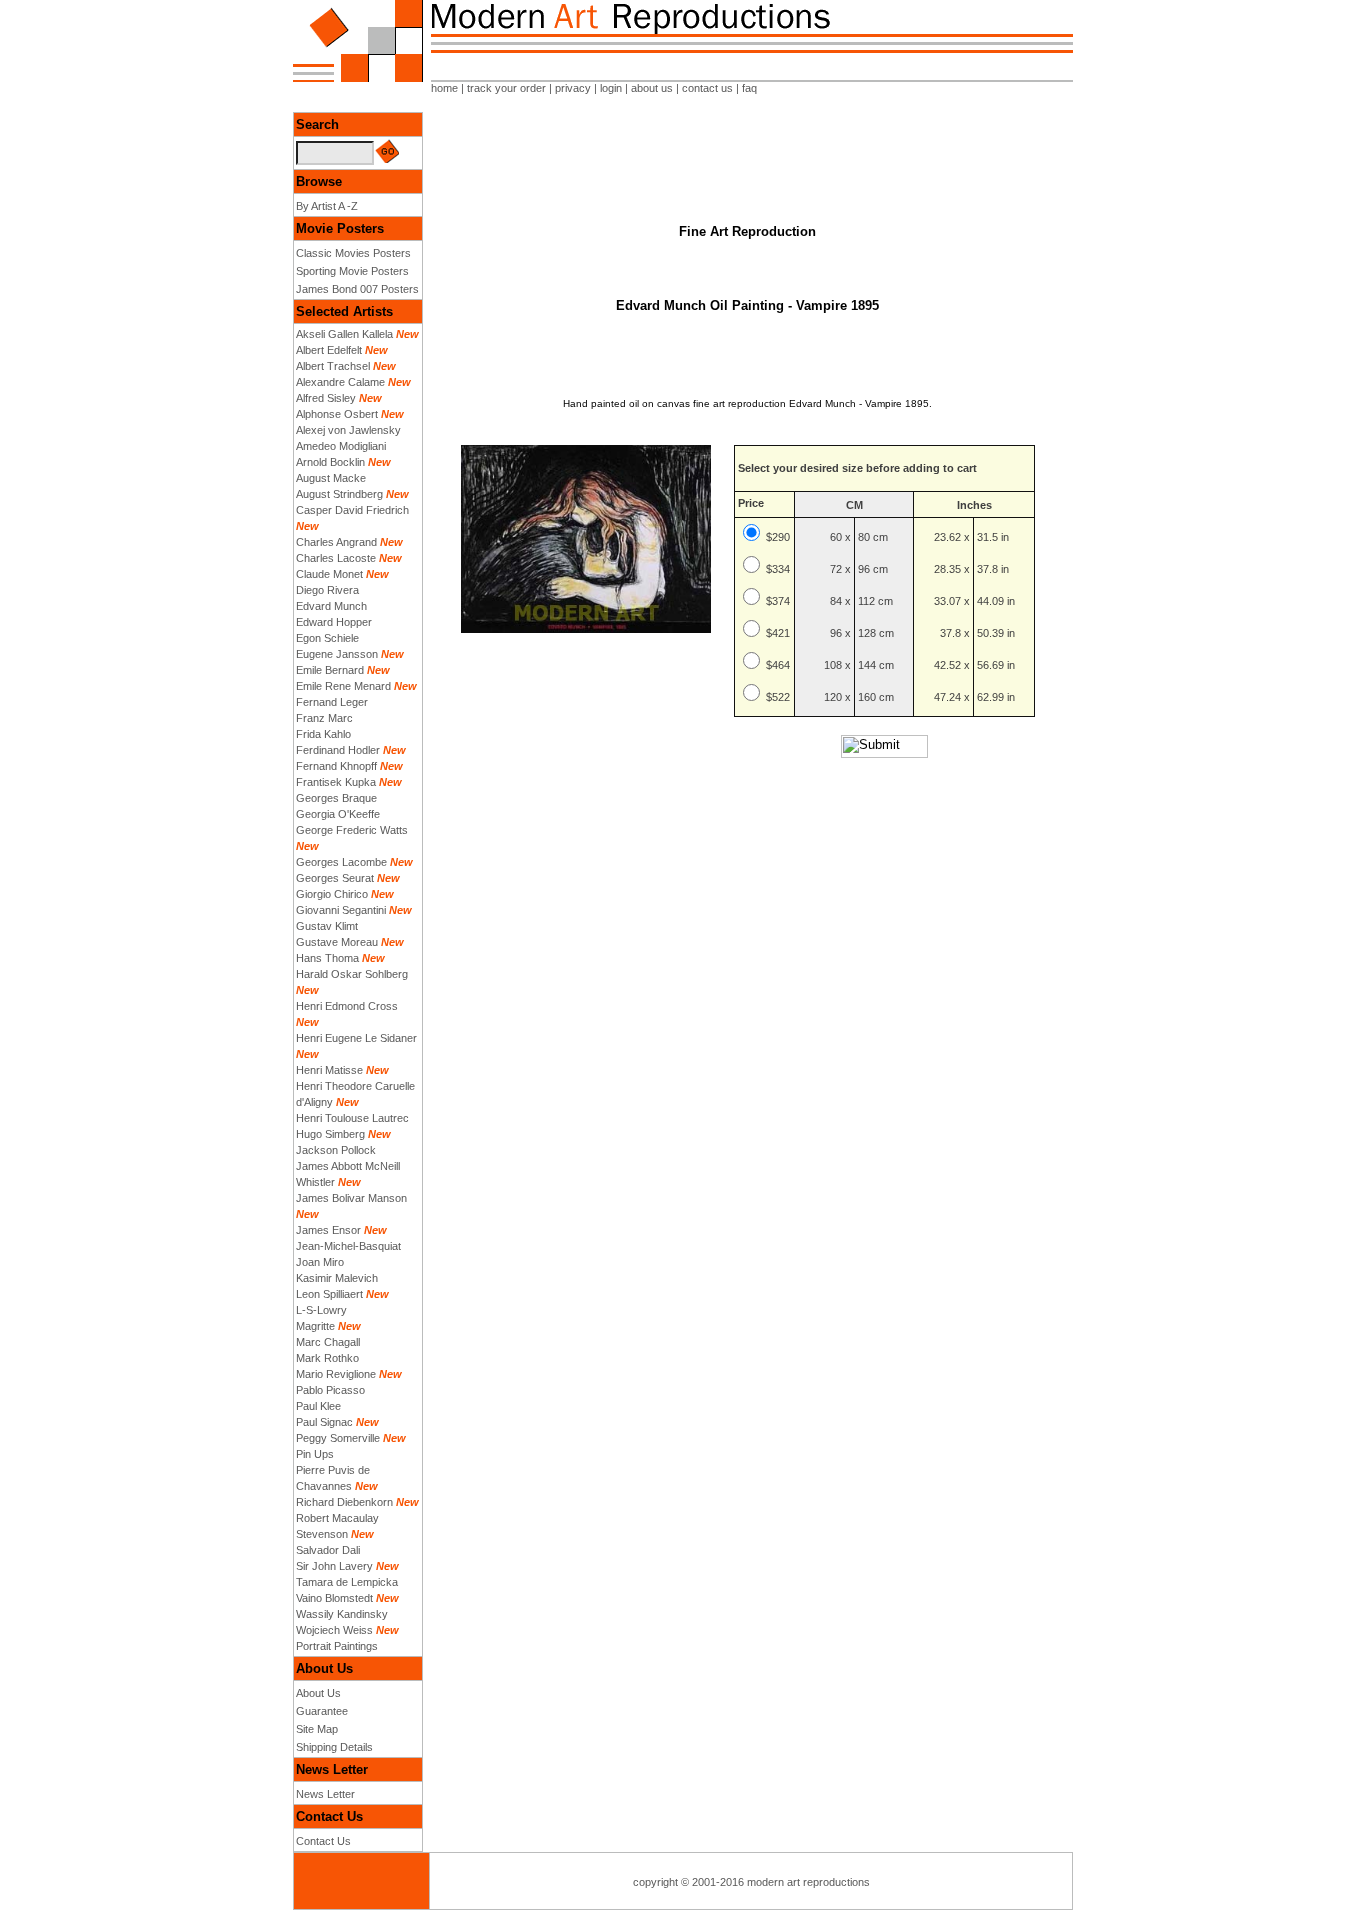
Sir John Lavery (334, 1566)
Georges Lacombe (341, 862)
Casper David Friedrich (352, 510)
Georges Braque (336, 798)
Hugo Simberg (330, 1134)
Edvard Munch (331, 606)
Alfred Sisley (326, 398)
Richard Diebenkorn (344, 1502)
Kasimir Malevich (337, 1278)
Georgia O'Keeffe (338, 814)
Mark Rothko (327, 1358)
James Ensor (328, 1230)
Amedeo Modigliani (341, 446)
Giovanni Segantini (341, 910)
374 (781, 601)
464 (781, 665)
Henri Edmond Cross (347, 1006)
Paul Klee (318, 1406)
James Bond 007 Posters (357, 289)
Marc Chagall (328, 1342)
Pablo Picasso (330, 1390)
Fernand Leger (332, 702)
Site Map (317, 1729)
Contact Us (323, 1841)
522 (781, 697)
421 (781, 633)
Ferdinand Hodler (338, 750)
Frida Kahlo (323, 734)
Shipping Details (334, 1747)
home (444, 88)
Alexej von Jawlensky (348, 430)
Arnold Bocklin (330, 462)
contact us (707, 88)
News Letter (325, 1794)
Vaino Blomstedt (334, 1598)
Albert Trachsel (333, 366)
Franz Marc (324, 718)
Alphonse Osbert (337, 414)
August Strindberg (339, 494)
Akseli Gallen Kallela (344, 334)
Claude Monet (329, 574)
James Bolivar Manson (351, 1198)
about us (652, 88)
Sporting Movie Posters (352, 271)
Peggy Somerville (338, 1438)
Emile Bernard (330, 670)
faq (749, 88)
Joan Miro (320, 1262)
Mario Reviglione (336, 1374)
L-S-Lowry (321, 1310)
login (611, 88)
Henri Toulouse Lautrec (352, 1118)
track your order (506, 88)
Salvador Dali (328, 1550)
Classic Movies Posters (353, 253)
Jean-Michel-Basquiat (348, 1246)
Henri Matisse (329, 1070)
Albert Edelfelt (329, 350)
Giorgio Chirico (332, 894)
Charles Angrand (336, 542)
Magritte (315, 1326)
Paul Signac (324, 1422)
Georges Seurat (335, 878)
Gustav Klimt (327, 926)
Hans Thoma (327, 958)
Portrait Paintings (337, 1646)
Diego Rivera (327, 590)
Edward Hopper (334, 622)
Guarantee (322, 1711)
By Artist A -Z (327, 206)
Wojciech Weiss (334, 1630)
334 (781, 569)
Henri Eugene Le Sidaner (356, 1038)
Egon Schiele (327, 638)
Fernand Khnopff (336, 766)
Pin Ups (315, 1454)
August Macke (331, 478)
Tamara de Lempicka (347, 1582)
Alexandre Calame (340, 382)
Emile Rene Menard (343, 686)
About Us (318, 1693)
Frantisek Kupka (336, 782)
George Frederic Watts (352, 830)
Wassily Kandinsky (342, 1614)
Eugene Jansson (337, 654)
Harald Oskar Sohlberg (352, 974)
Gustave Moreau (337, 942)
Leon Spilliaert (329, 1294)
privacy (573, 88)
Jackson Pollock (336, 1150)
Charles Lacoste (336, 558)
